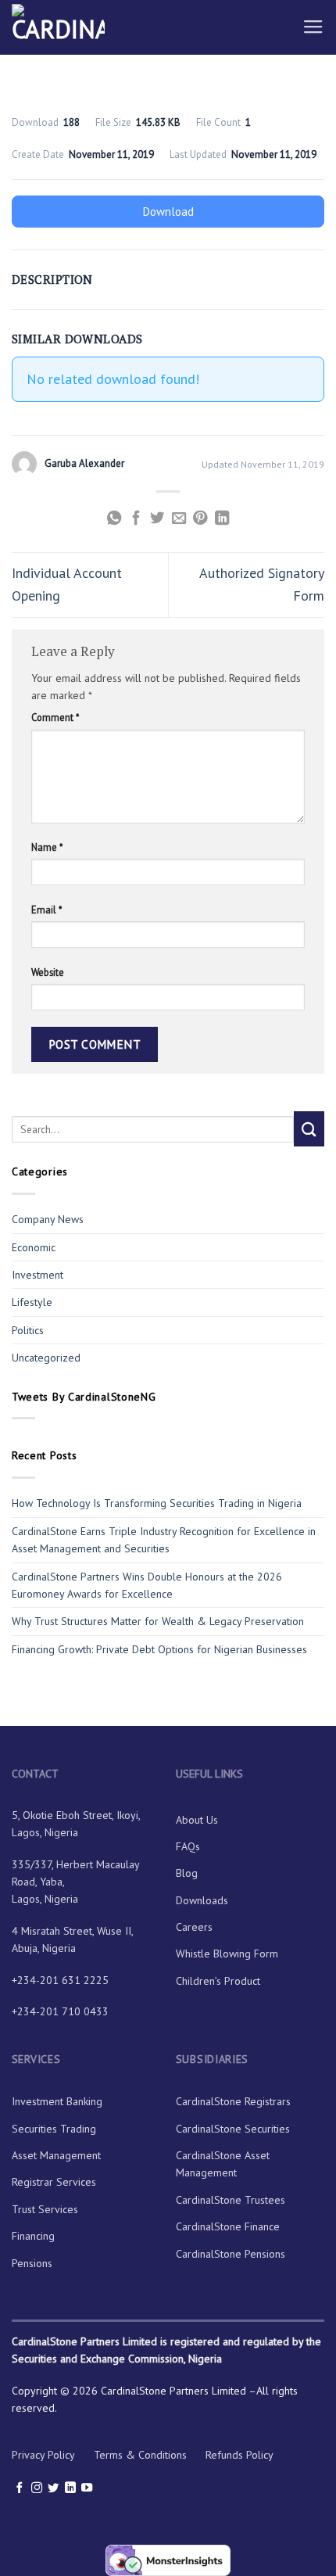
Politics (28, 1330)
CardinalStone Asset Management (223, 2164)
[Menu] (313, 27)
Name (47, 847)
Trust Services (45, 2209)
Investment (38, 1275)
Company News (48, 1219)
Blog (187, 1873)
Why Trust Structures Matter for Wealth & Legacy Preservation (159, 1621)
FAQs (188, 1846)
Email (46, 909)
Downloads (202, 1900)
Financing (33, 2236)
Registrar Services (54, 2182)
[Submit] (309, 1129)
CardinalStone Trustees (231, 2200)
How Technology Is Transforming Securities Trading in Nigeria (157, 1503)
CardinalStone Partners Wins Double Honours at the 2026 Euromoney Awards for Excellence (147, 1585)
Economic (34, 1247)
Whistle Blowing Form (227, 1954)
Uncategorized (46, 1358)
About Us (197, 1820)
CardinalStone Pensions (231, 2254)
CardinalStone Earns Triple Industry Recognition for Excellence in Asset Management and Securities (164, 1540)
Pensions (32, 2263)
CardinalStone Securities (233, 2129)
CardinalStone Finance (228, 2226)
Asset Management (56, 2155)
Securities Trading (54, 2129)
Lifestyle (32, 1302)
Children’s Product (218, 1981)
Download (168, 212)
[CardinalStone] (89, 27)
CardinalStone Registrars (233, 2101)
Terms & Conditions (140, 2455)
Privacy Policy (43, 2455)
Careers (194, 1927)
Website (48, 972)
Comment (55, 717)
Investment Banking (57, 2101)
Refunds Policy (239, 2455)
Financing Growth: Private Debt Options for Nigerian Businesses (159, 1649)
